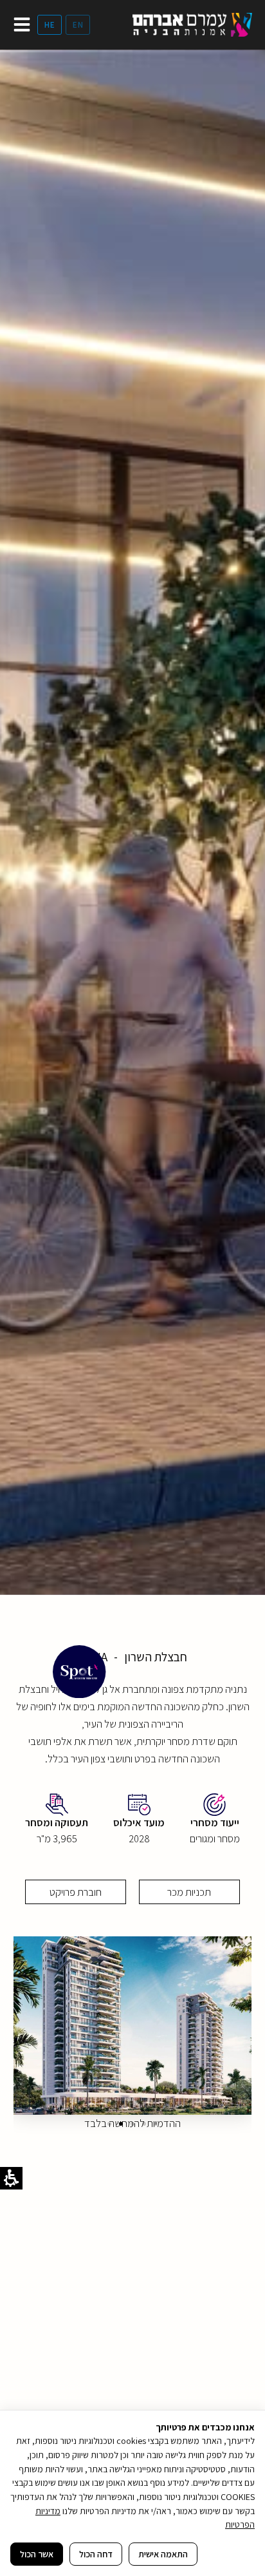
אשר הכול (37, 2554)
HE (50, 25)
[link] (192, 25)
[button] (109, 2124)
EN (78, 25)
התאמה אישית (163, 2554)
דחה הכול (96, 2554)
